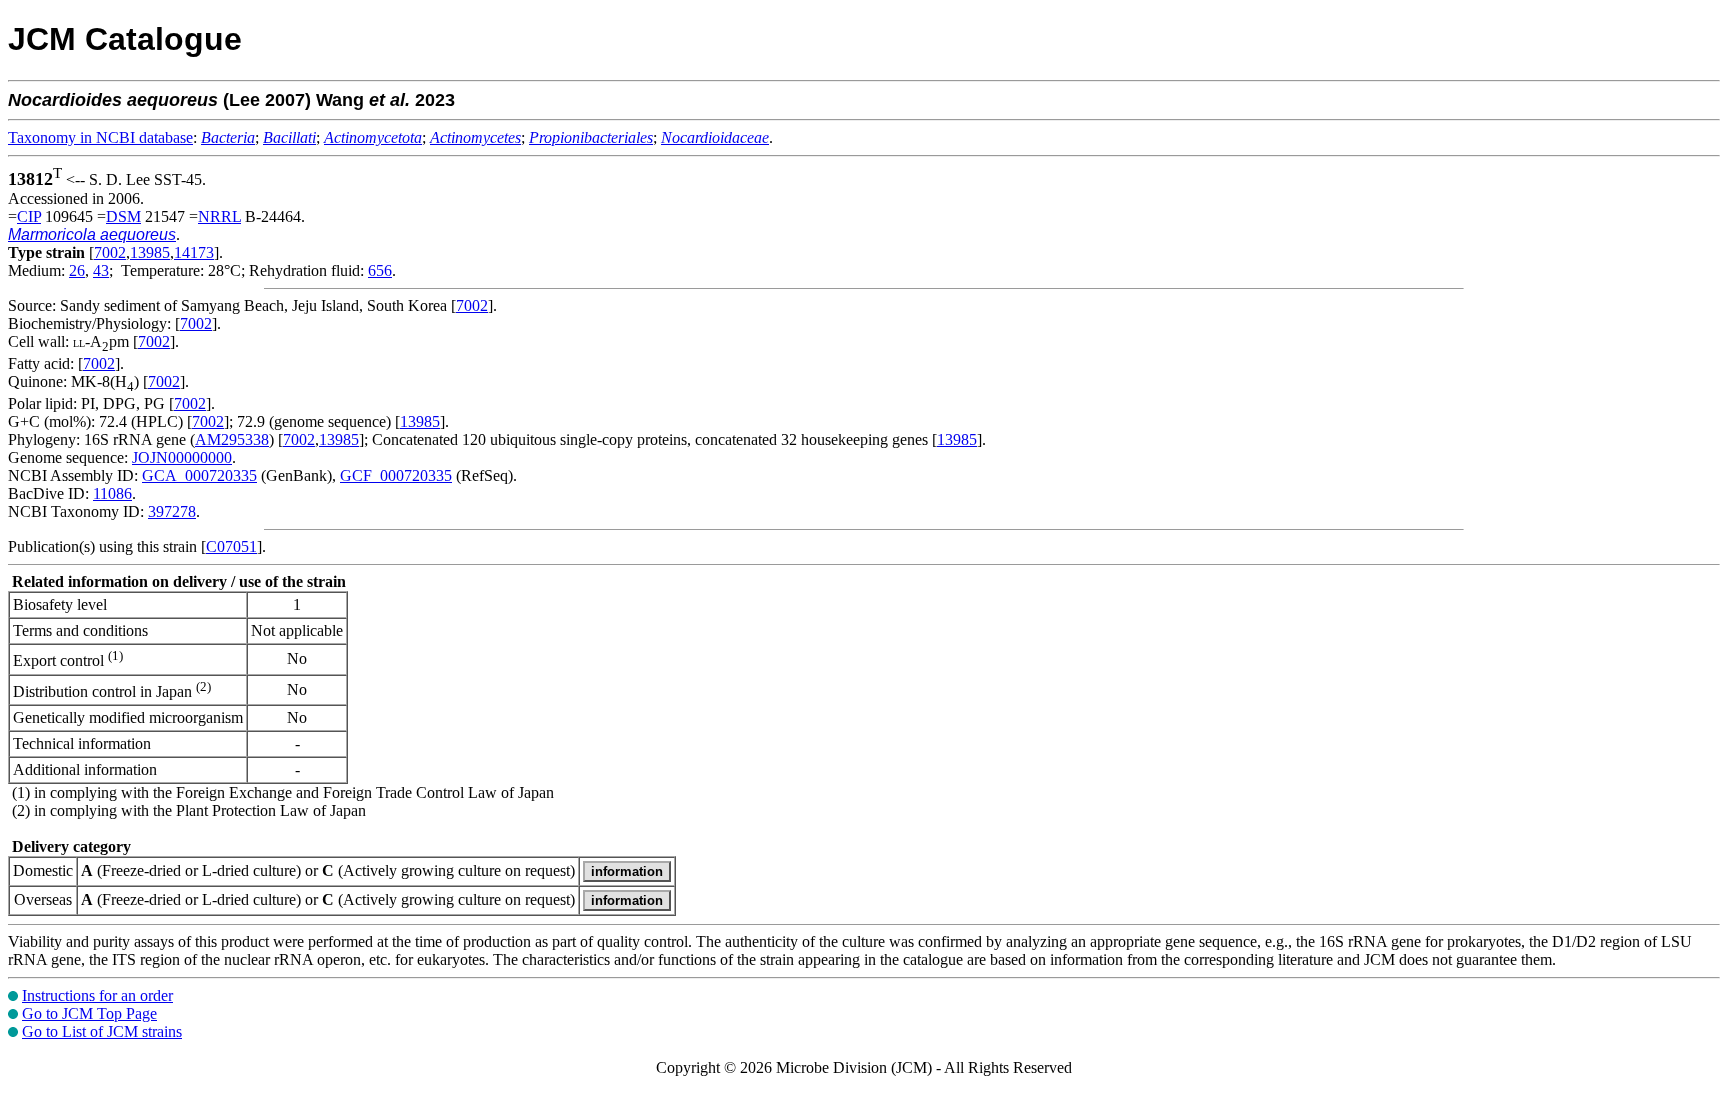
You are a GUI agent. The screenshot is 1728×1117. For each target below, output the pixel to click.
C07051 (231, 546)
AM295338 (232, 439)
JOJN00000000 (182, 457)
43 (101, 270)
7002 (110, 252)
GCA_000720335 (199, 475)
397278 (172, 511)
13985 (150, 252)
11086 (112, 493)
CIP (29, 216)
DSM (123, 216)
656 (380, 270)
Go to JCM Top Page (89, 1013)
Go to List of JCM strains (102, 1031)
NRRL (219, 216)
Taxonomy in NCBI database (100, 137)
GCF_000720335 (396, 475)
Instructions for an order (97, 995)
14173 (194, 252)
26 (77, 270)
